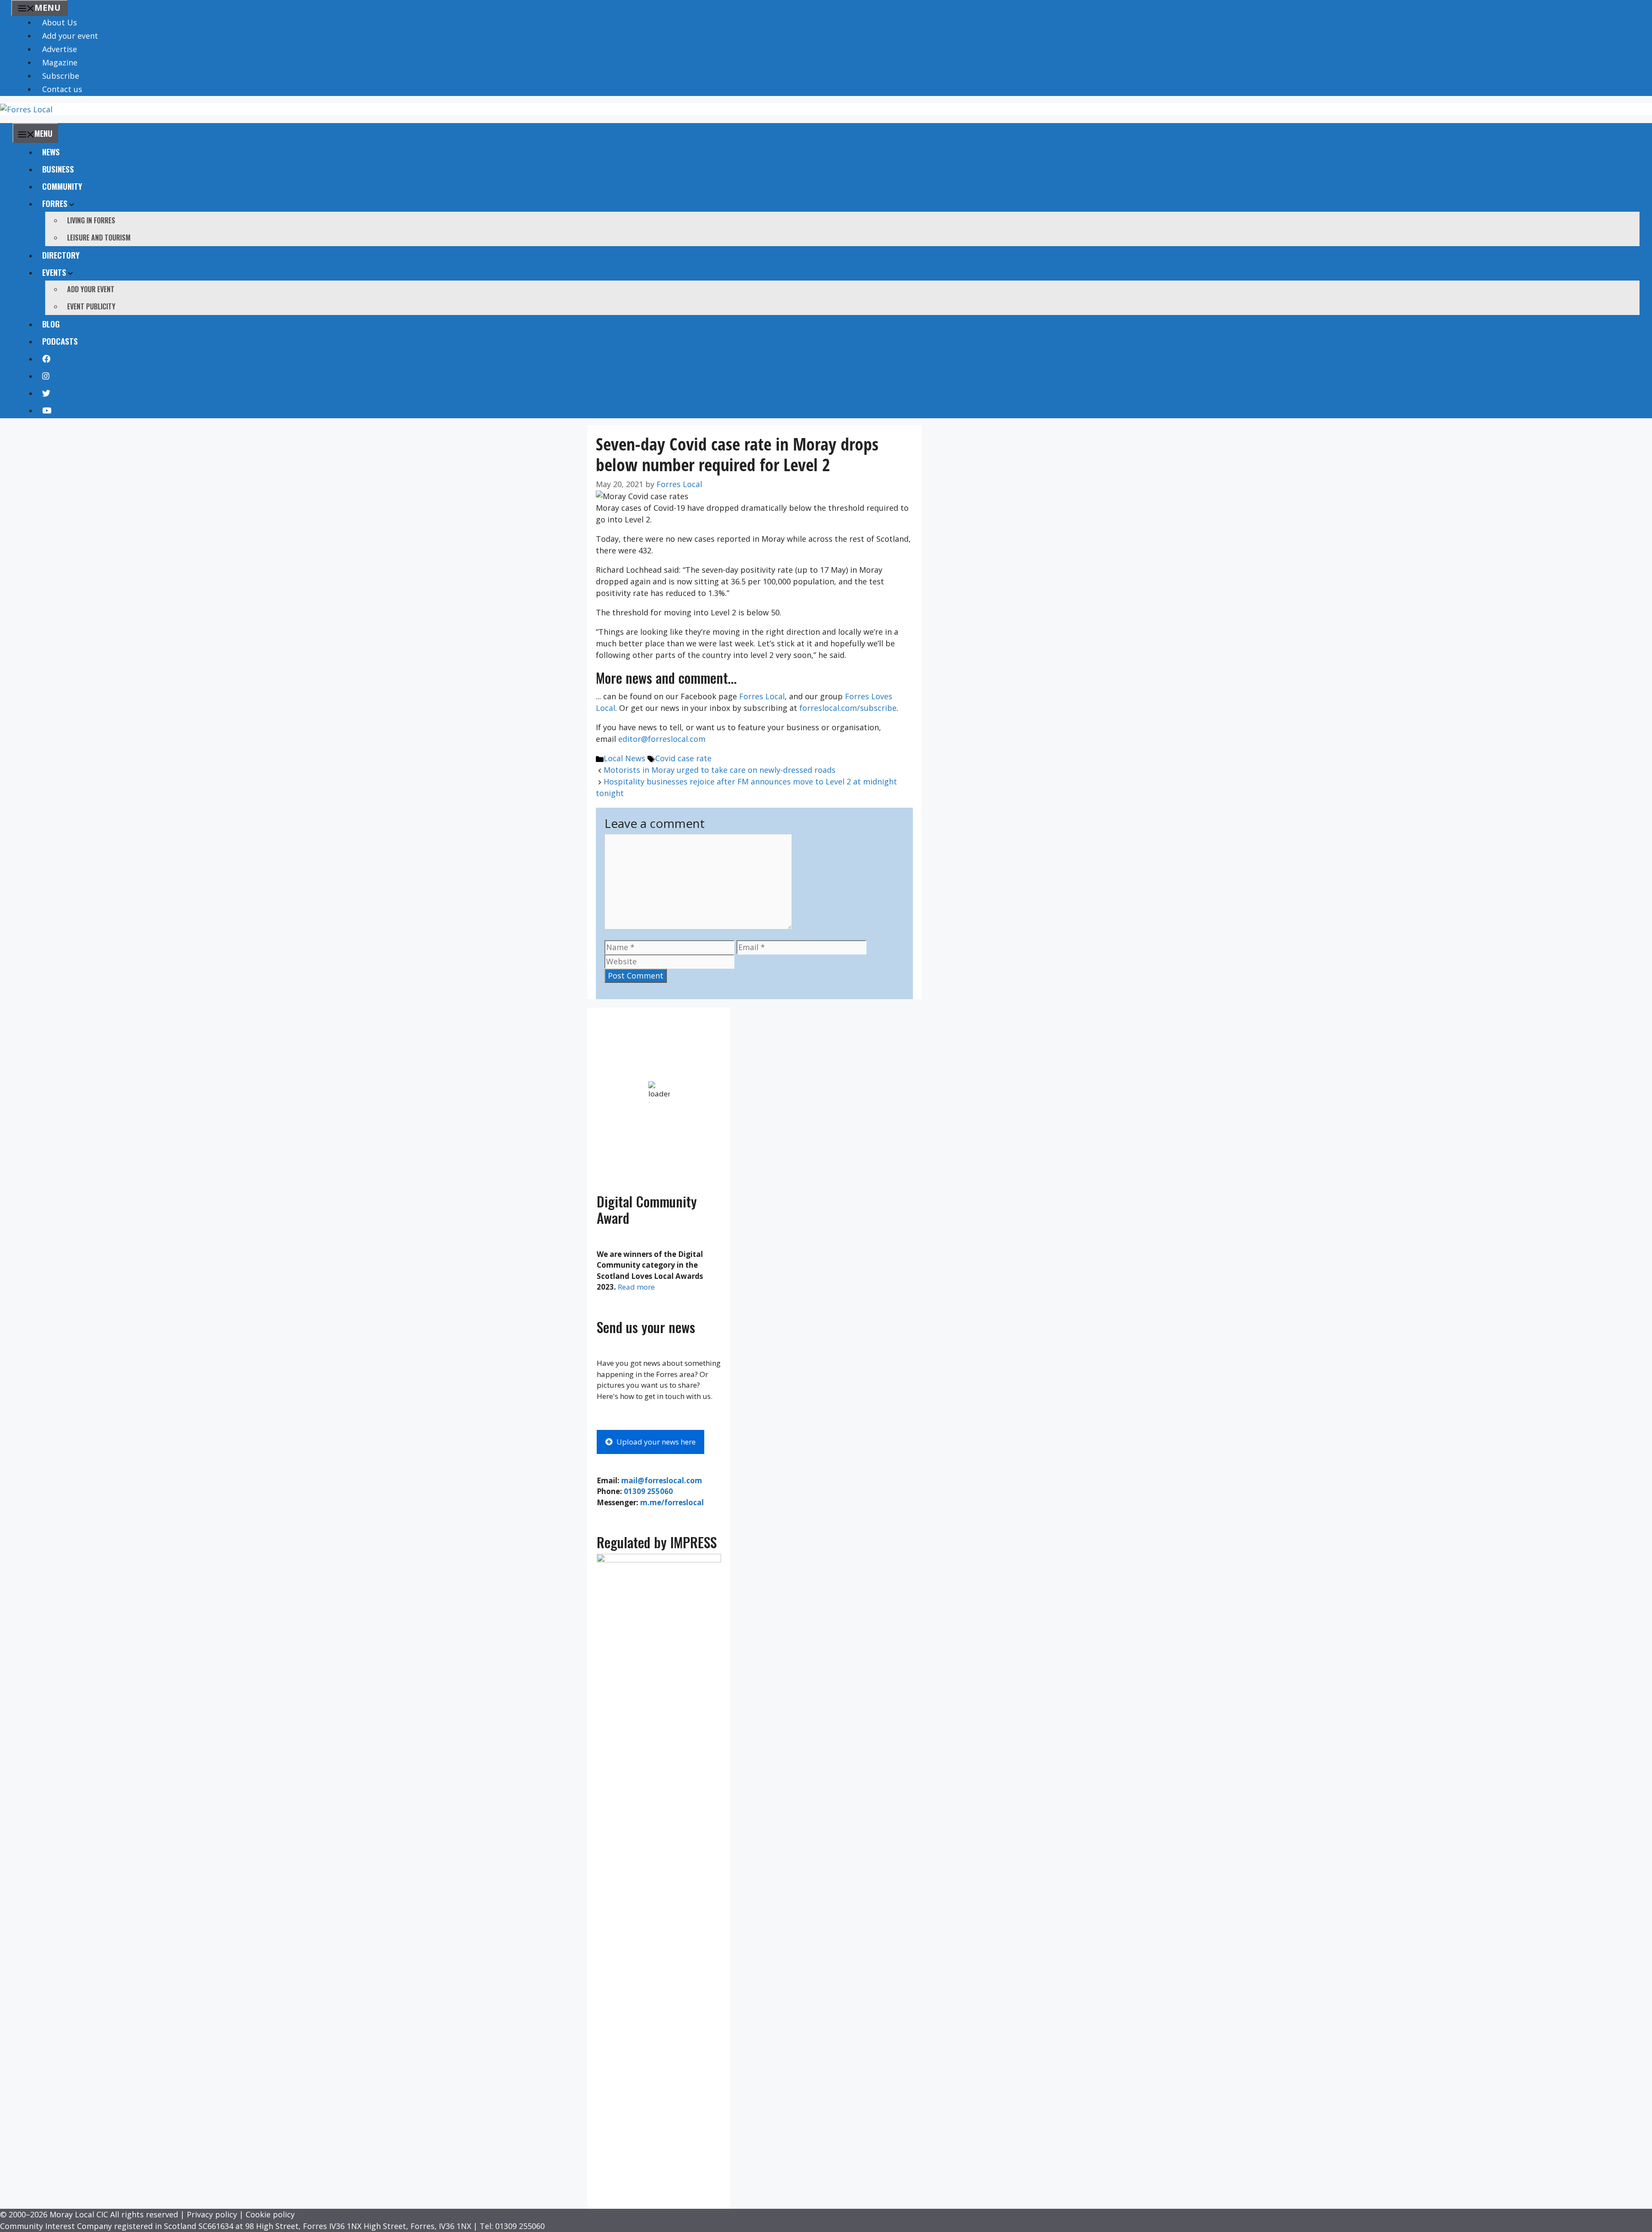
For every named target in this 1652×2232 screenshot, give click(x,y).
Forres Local (762, 696)
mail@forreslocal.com (662, 1480)
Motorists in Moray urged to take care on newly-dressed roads (720, 770)
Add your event (70, 36)
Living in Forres (91, 220)
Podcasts (60, 341)
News (51, 151)
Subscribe (61, 76)
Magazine (60, 62)
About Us (60, 22)
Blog (51, 324)
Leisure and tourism (99, 238)
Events (54, 272)
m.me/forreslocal (672, 1502)
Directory (61, 255)
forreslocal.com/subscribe (848, 708)
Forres (55, 203)
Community (62, 186)
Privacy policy (212, 2214)
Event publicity (91, 306)
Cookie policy (270, 2214)
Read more (636, 1287)
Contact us (62, 89)
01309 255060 (648, 1491)
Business (58, 169)
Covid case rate (683, 758)
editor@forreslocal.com (662, 739)
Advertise (60, 49)
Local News (624, 758)
